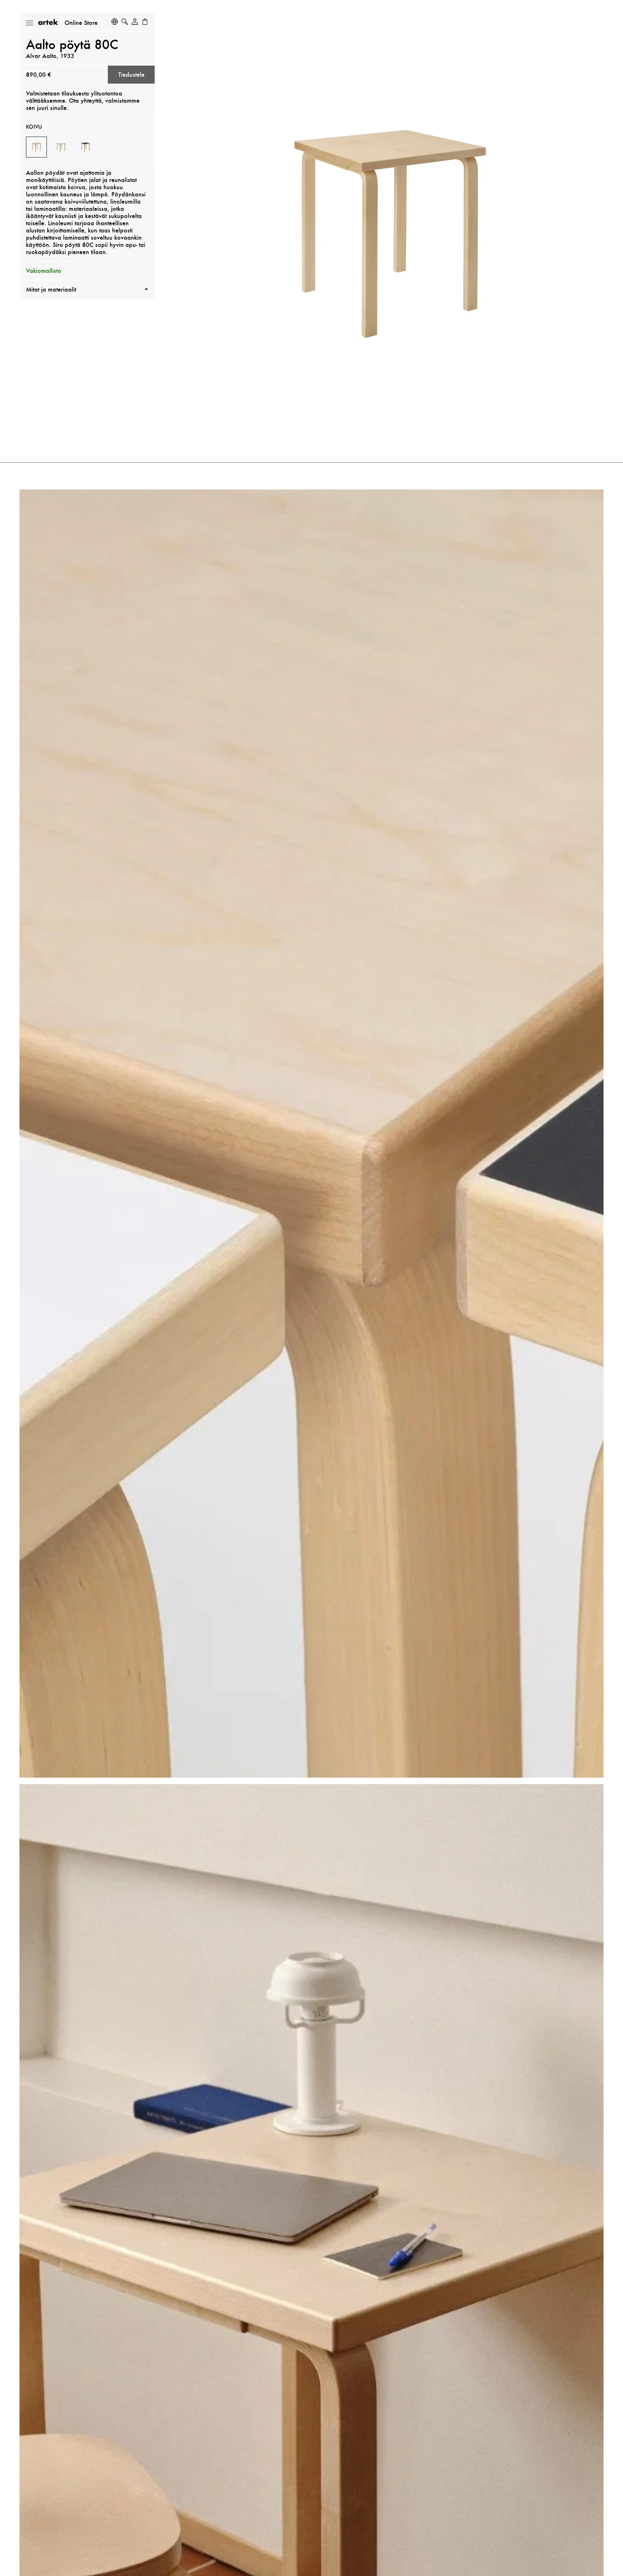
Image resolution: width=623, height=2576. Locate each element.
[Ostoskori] (145, 22)
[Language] (115, 22)
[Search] (125, 22)
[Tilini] (135, 22)
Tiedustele (131, 75)
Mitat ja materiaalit (51, 289)
